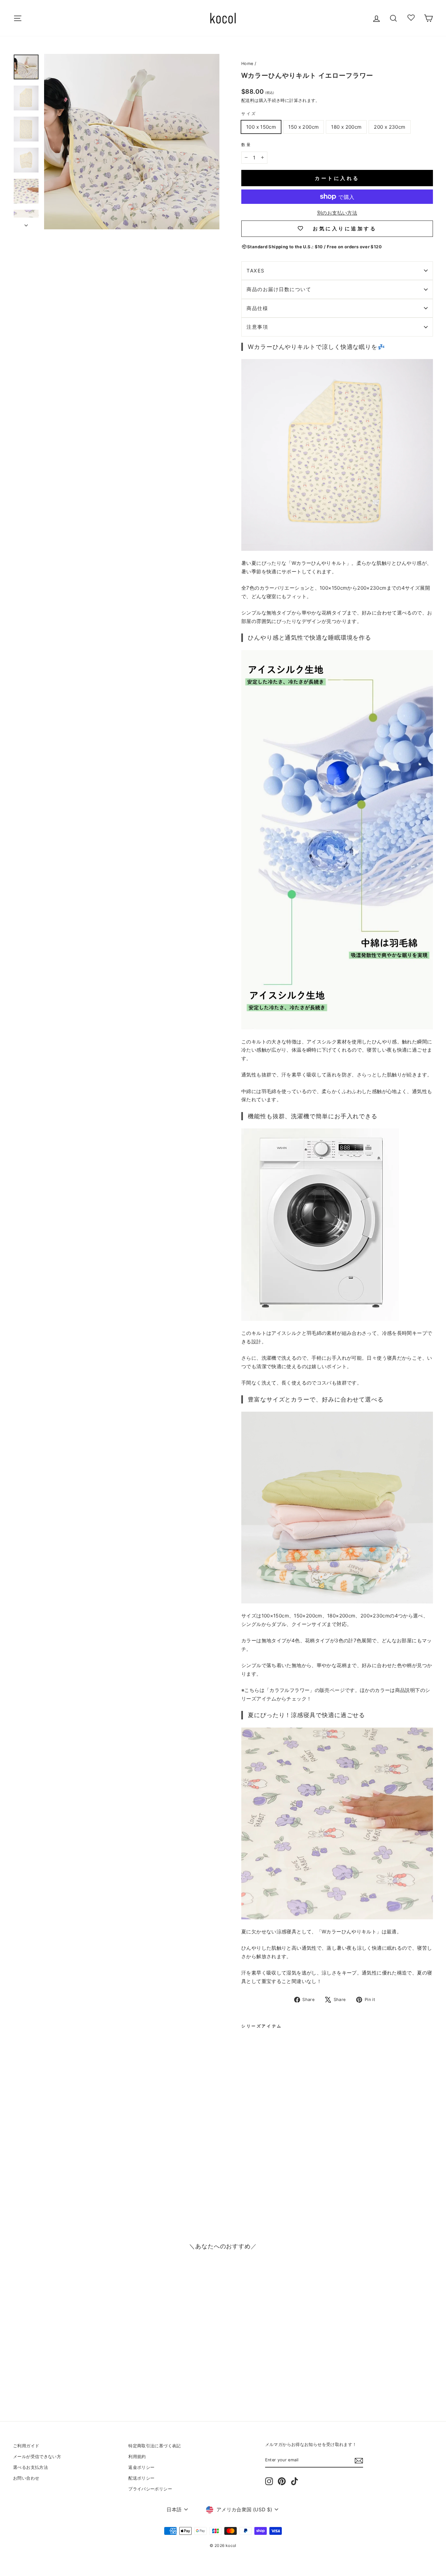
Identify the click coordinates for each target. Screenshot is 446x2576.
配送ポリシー (141, 2478)
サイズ (249, 114)
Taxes (256, 271)
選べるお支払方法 (31, 2467)
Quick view (63, 2359)
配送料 (248, 100)
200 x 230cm (390, 127)
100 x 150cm (261, 127)
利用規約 (137, 2457)
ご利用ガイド (26, 2446)
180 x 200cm (346, 127)
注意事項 (257, 327)
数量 (246, 145)
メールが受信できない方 (37, 2457)
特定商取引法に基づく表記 (155, 2446)
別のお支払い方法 (337, 213)
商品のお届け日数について (279, 289)
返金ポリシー (141, 2467)
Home (247, 64)
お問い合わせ (26, 2478)
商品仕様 (257, 308)
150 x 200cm (303, 127)
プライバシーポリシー (150, 2489)
